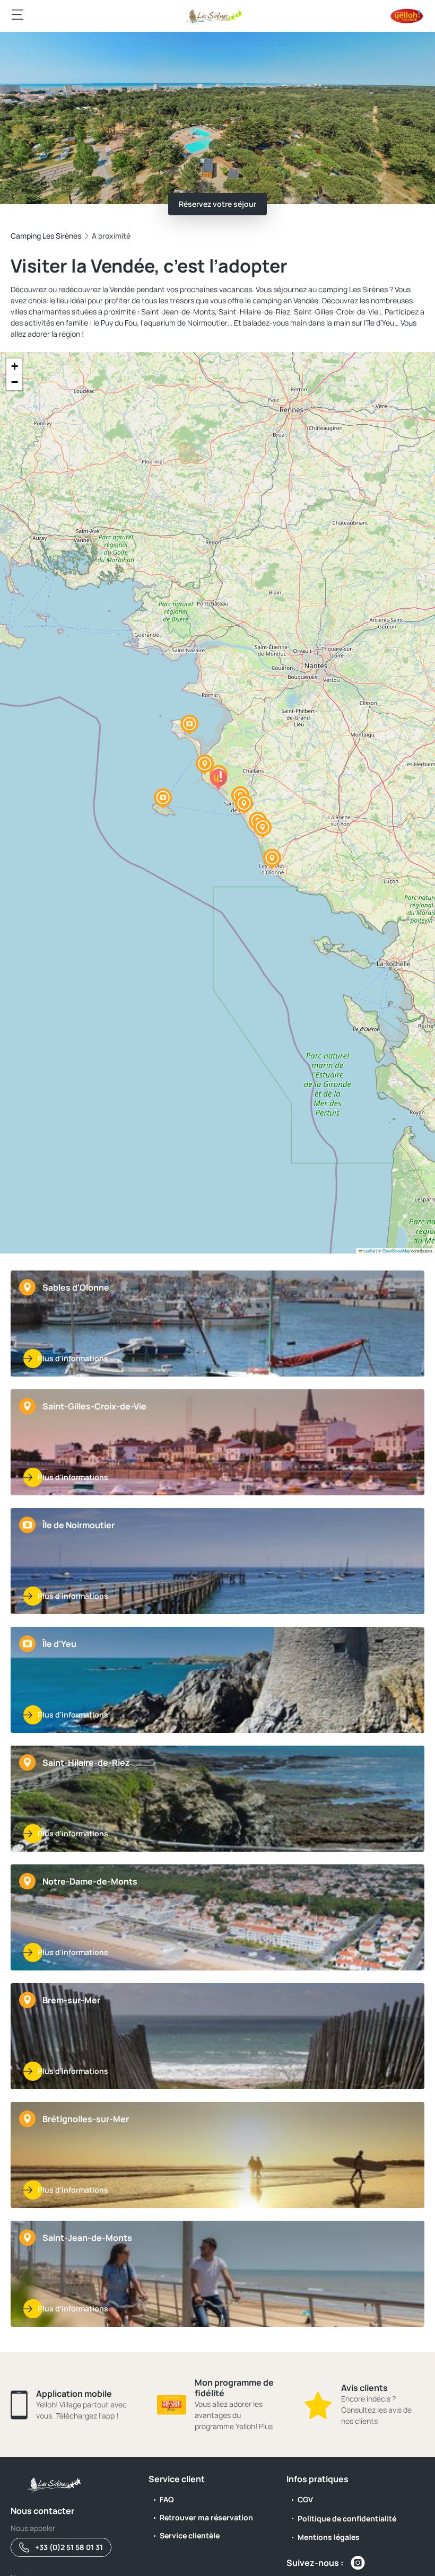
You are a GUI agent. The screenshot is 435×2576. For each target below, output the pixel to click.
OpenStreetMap (396, 1251)
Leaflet (369, 1251)
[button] (272, 859)
